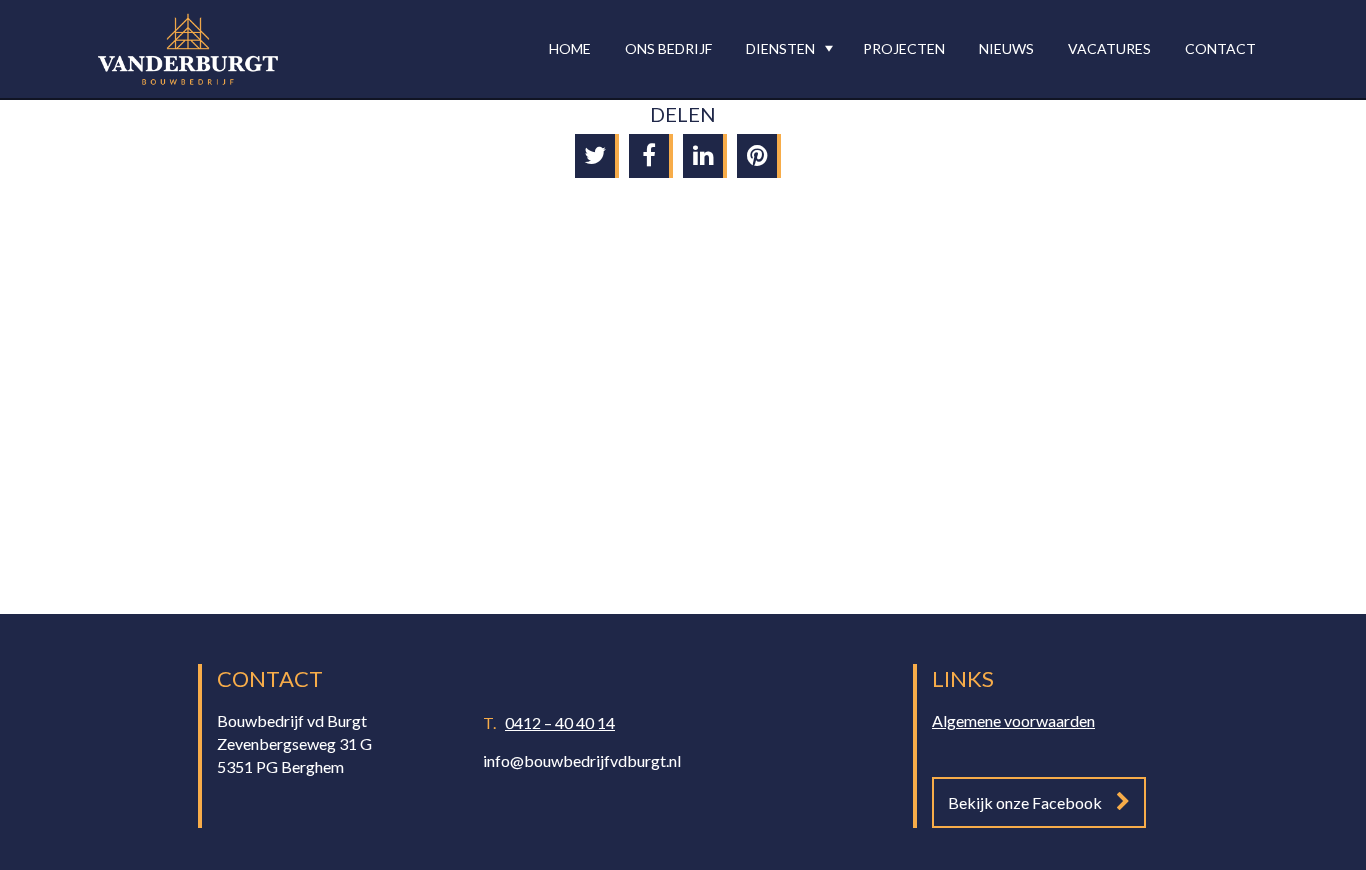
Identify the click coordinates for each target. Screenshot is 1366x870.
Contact (1220, 48)
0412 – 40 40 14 (560, 722)
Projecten (904, 48)
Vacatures (1109, 48)
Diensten (780, 48)
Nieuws (1006, 48)
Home (570, 48)
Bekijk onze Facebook (1025, 802)
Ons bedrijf (668, 48)
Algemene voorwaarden (1013, 720)
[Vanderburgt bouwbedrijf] (188, 49)
